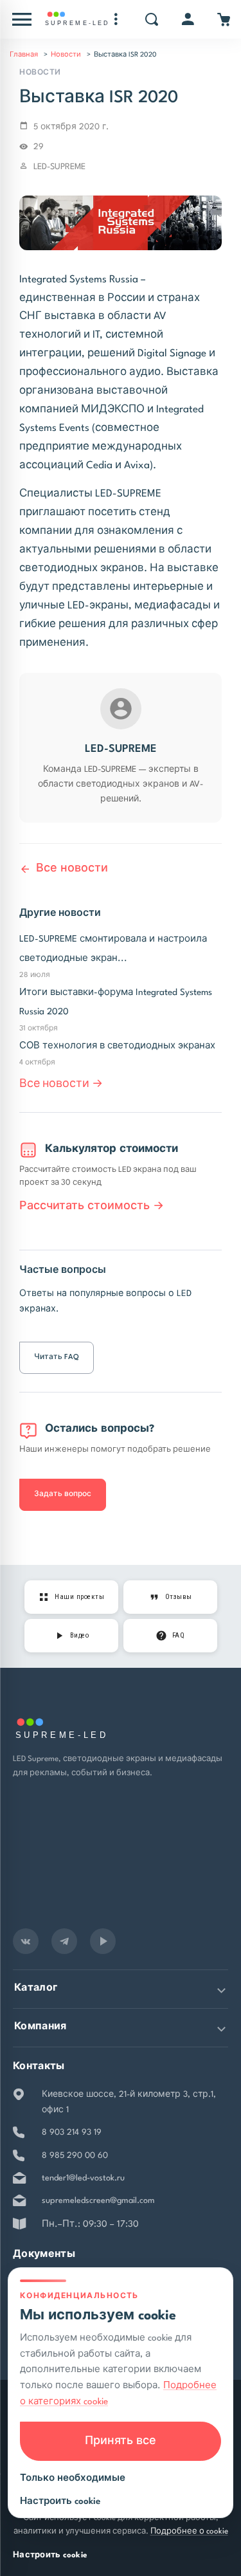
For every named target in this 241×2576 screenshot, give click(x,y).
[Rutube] (103, 1941)
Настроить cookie (50, 2555)
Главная (24, 55)
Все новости (72, 869)
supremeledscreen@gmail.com (98, 2201)
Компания (40, 2027)
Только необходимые (73, 2478)
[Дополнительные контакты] (116, 19)
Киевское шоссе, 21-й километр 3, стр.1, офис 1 (129, 2102)
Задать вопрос (63, 1494)
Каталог (36, 1988)
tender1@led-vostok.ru (83, 2178)
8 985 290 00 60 (75, 2156)
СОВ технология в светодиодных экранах (117, 1046)
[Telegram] (64, 1941)
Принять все (121, 2441)
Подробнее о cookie (189, 2532)
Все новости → (61, 1084)
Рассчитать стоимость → (92, 1206)
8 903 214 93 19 (72, 2133)
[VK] (26, 1941)
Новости (66, 55)
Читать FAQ (57, 1357)
